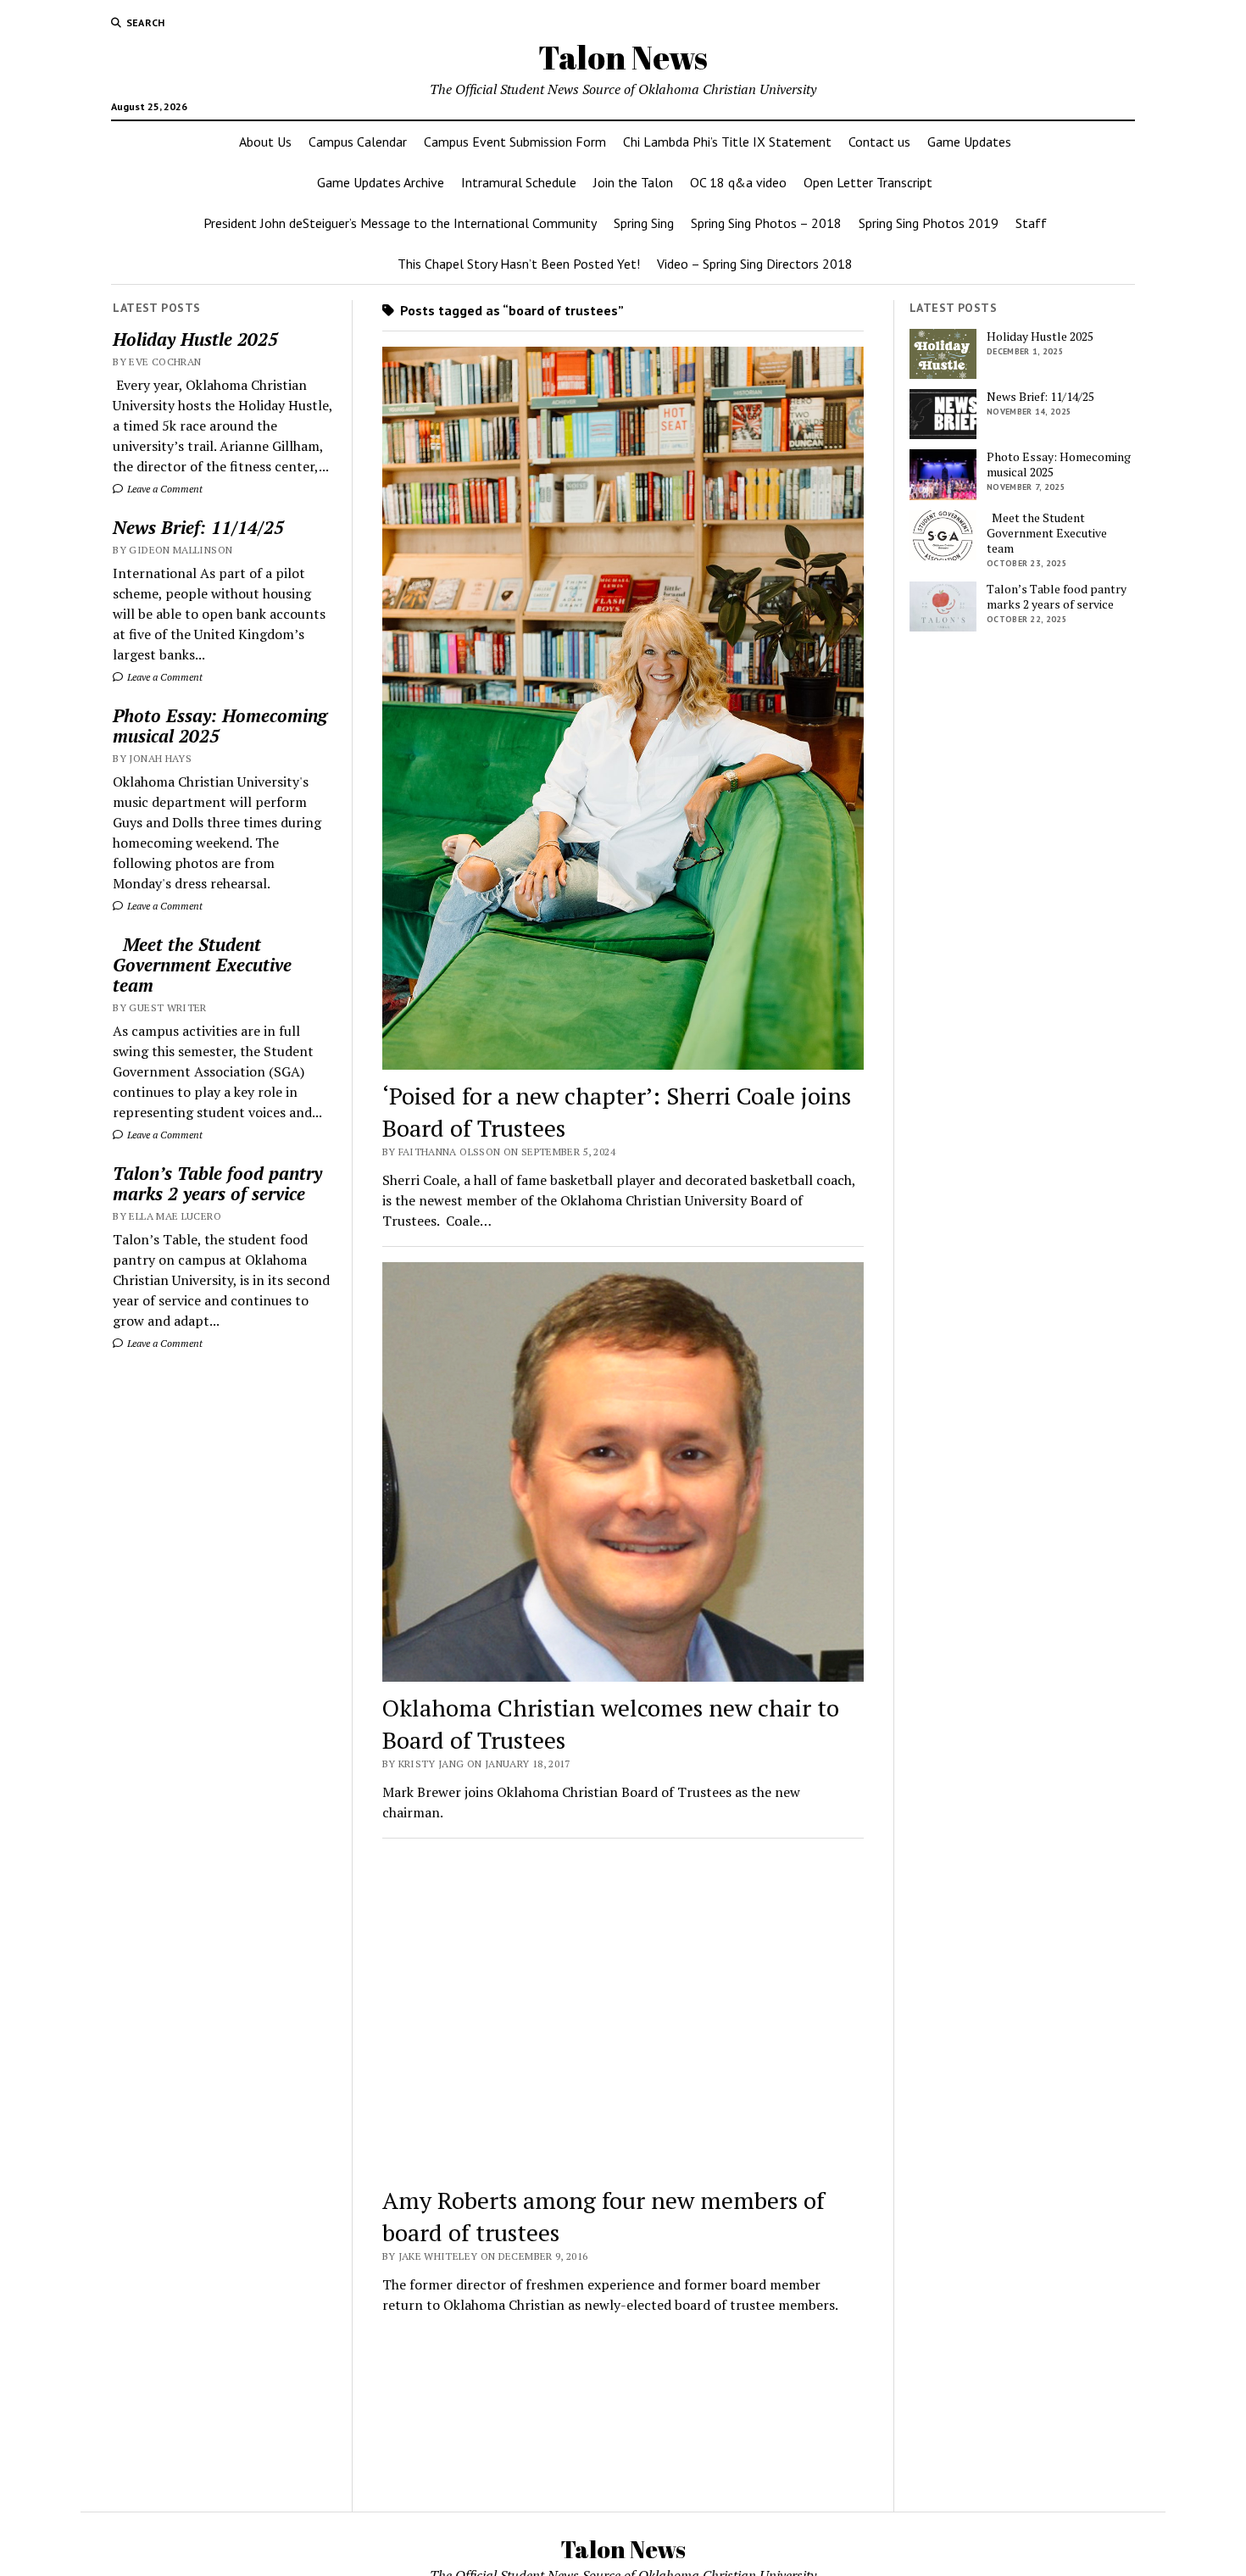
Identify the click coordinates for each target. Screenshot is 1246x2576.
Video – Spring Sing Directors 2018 (755, 264)
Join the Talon (633, 182)
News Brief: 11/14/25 (198, 527)
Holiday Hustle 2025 (195, 339)
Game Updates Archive (381, 182)
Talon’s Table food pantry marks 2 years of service (217, 1183)
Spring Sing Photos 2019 (929, 223)
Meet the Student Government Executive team (202, 965)
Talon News (623, 57)
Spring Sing (644, 223)
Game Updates (969, 142)
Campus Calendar (358, 142)
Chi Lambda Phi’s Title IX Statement (727, 142)
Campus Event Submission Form (515, 142)
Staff (1031, 223)
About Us (265, 142)
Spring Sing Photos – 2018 (766, 223)
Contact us (879, 142)
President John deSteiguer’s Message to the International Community (400, 223)
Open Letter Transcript (868, 182)
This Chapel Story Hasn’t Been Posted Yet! (519, 264)
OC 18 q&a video (738, 182)
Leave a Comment (164, 489)
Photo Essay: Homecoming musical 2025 (220, 726)
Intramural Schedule (519, 182)
